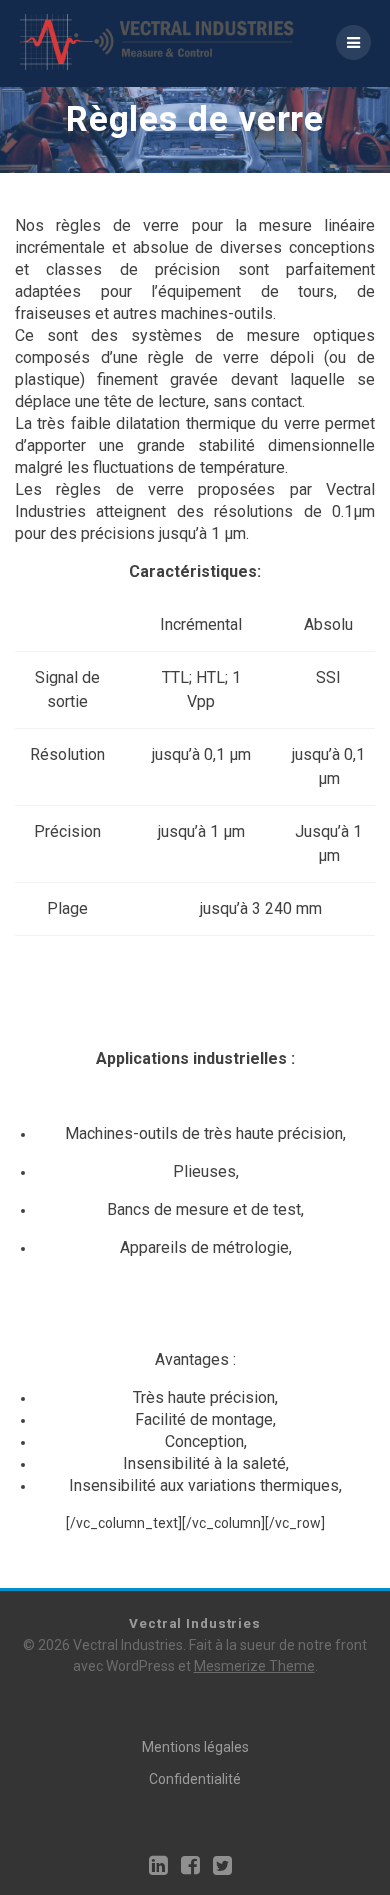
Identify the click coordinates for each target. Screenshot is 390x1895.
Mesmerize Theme (254, 1666)
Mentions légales (195, 1747)
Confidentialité (195, 1779)
